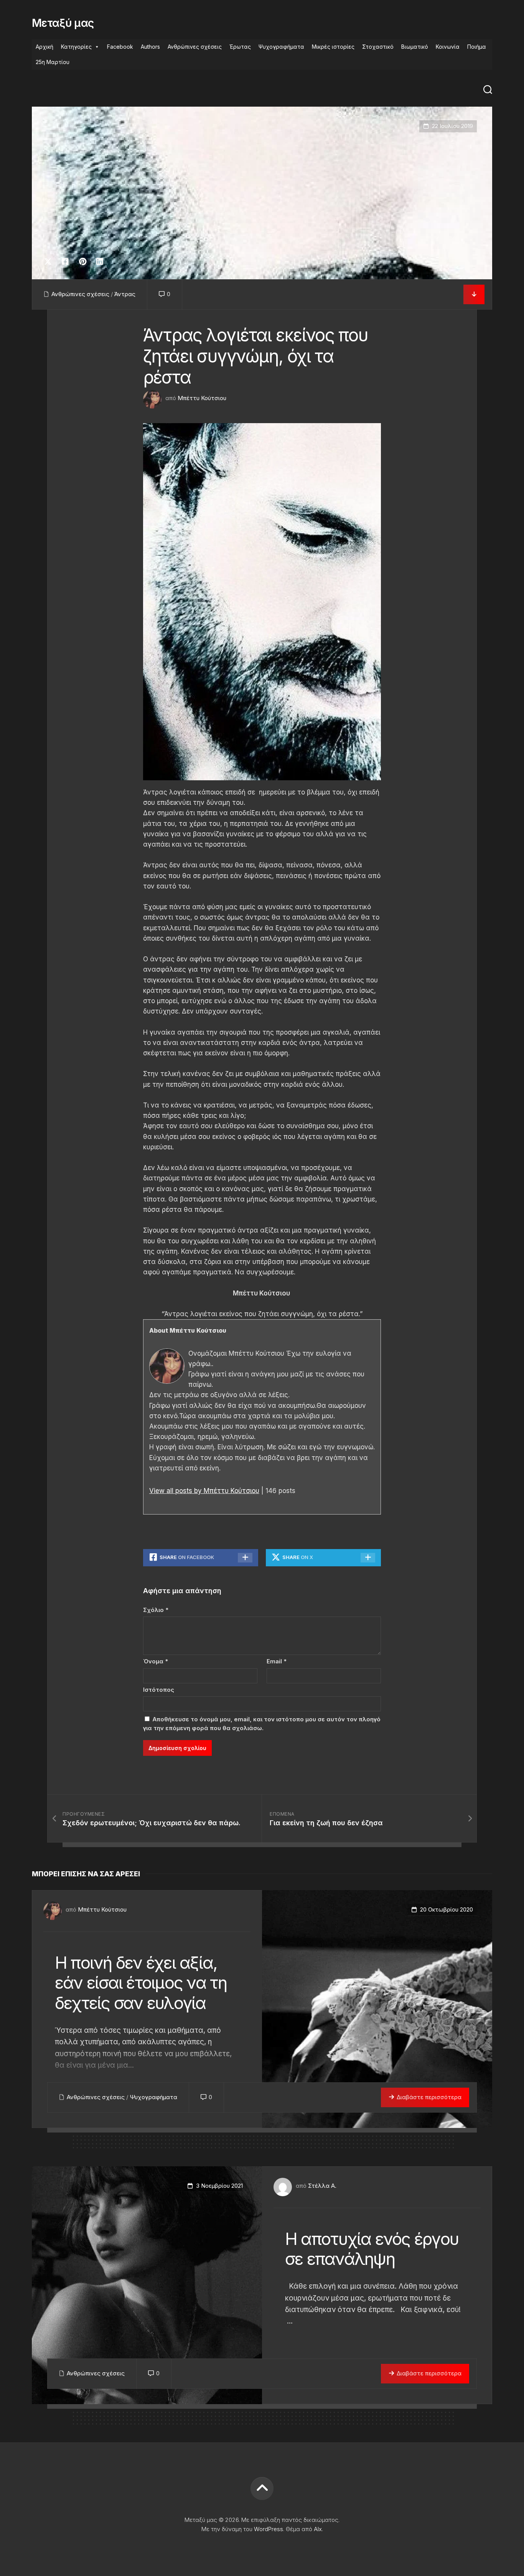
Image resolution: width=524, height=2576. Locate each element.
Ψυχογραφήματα (281, 47)
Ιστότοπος (159, 1690)
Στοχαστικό (378, 47)
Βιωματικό (415, 47)
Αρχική (44, 47)
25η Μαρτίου (53, 62)
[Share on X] (50, 262)
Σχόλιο (156, 1610)
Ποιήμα (477, 47)
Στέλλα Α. (322, 2186)
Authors (150, 47)
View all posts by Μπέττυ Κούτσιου (204, 1491)
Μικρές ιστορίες (333, 47)
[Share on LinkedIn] (100, 262)
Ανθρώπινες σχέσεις (195, 47)
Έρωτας (240, 47)
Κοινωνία (448, 47)
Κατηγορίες (76, 47)
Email (277, 1661)
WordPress (269, 2529)
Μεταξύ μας (63, 23)
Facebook (120, 47)
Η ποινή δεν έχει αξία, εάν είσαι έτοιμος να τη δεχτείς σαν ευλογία (141, 1983)
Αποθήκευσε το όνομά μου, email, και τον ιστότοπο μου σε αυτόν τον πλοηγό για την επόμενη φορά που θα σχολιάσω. (262, 1724)
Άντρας (125, 294)
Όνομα (156, 1661)
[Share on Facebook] (65, 262)
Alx (318, 2529)
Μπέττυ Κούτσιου (202, 398)
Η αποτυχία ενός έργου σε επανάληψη (372, 2249)
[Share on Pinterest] (82, 262)
